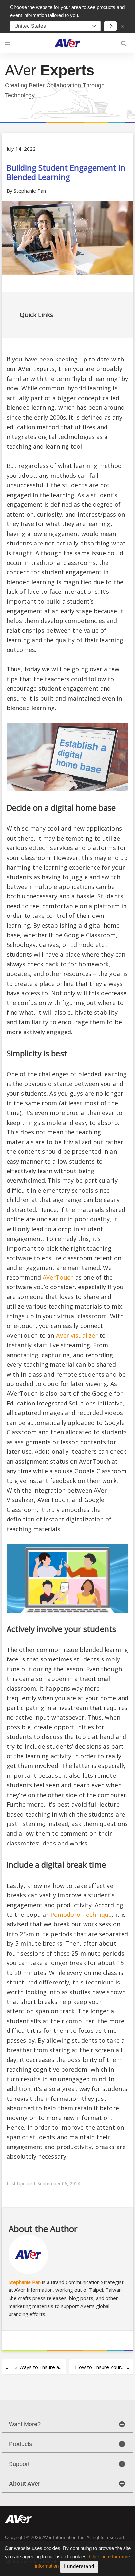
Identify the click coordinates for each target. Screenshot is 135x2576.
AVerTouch (58, 1277)
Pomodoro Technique (81, 1915)
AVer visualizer (77, 1335)
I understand (79, 2566)
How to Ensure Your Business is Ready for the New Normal (98, 2369)
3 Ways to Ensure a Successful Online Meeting (37, 2369)
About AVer (25, 2484)
